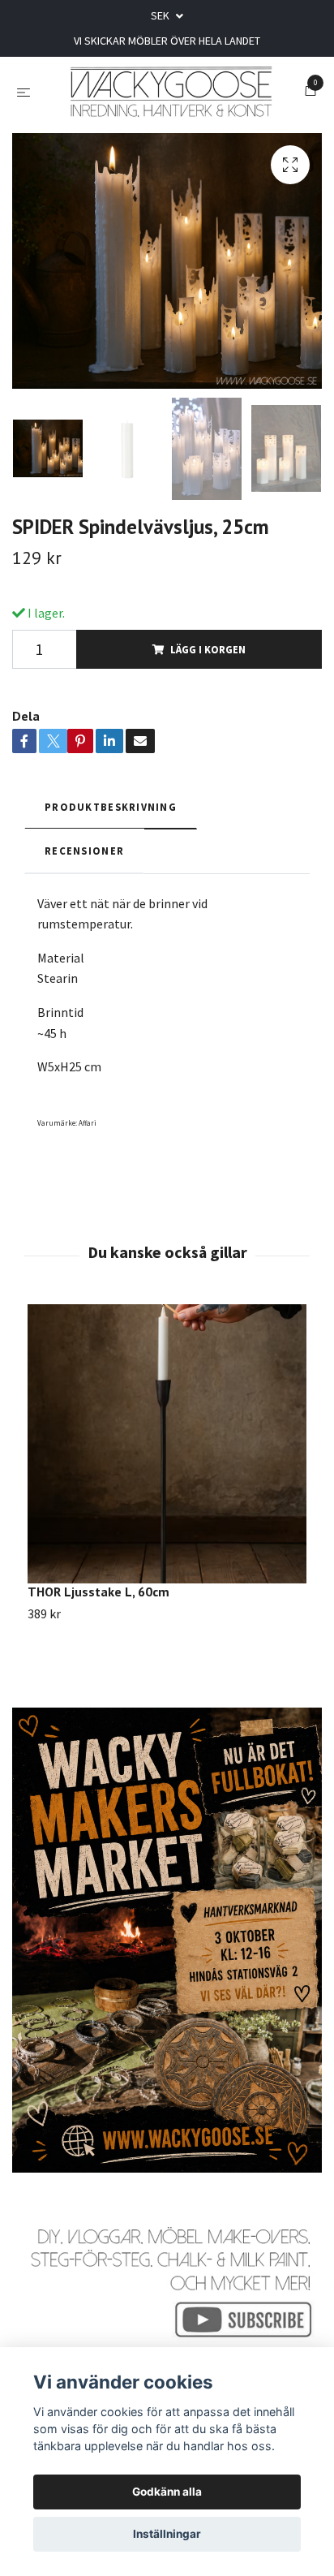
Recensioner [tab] (84, 859)
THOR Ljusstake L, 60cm (98, 1600)
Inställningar (167, 2534)
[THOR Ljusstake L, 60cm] (167, 1452)
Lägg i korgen (208, 657)
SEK (161, 15)
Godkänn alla (167, 2492)
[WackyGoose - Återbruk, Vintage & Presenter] (171, 96)
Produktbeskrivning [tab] (111, 815)
